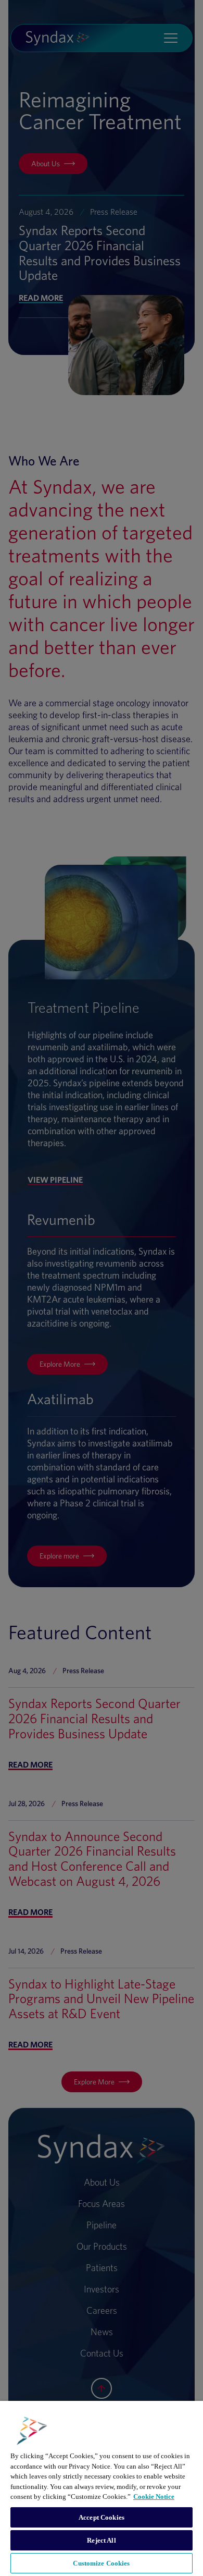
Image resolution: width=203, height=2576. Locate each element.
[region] (102, 2488)
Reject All (101, 2540)
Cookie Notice (154, 2497)
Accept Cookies (102, 2517)
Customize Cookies (101, 2563)
